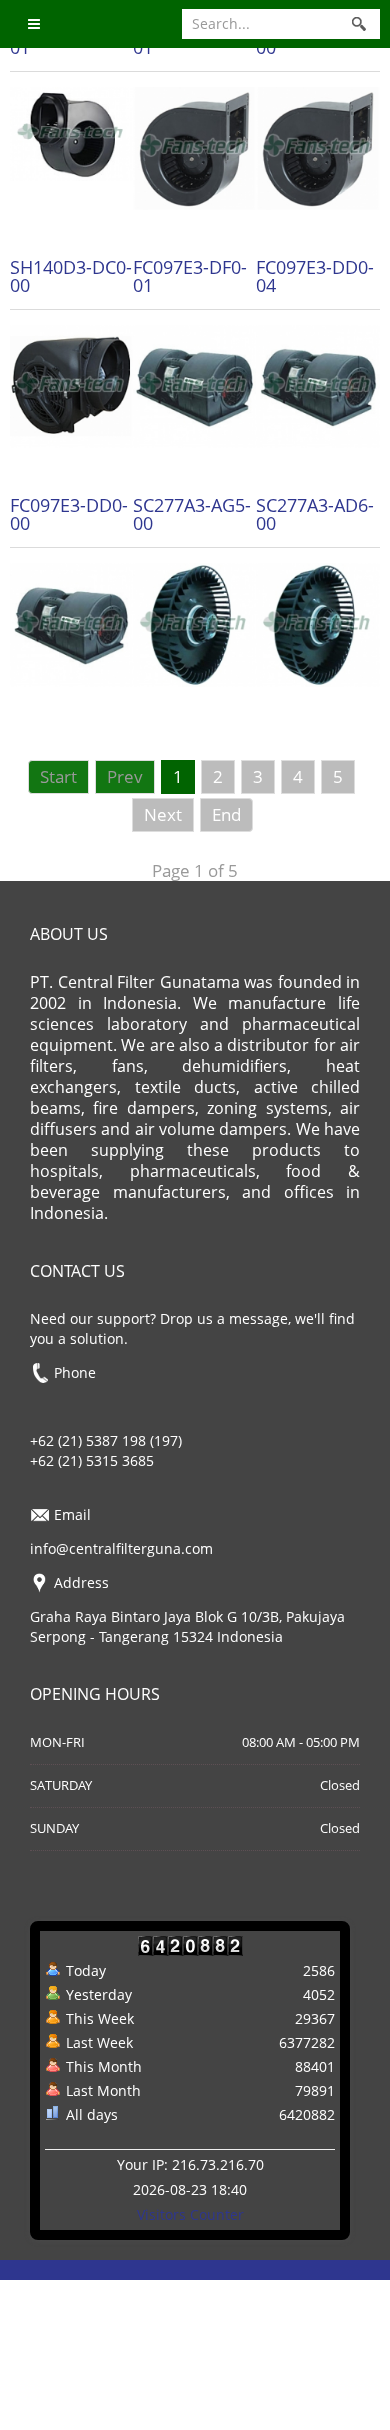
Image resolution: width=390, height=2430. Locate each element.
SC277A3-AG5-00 (192, 514)
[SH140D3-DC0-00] (71, 384)
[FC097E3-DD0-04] (317, 384)
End (226, 814)
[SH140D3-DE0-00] (317, 146)
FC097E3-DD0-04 (315, 276)
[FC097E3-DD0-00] (71, 623)
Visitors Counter (190, 2214)
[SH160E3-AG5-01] (71, 132)
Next (163, 814)
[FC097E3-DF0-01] (194, 384)
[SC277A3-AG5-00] (194, 623)
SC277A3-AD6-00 (315, 514)
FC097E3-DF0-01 (190, 276)
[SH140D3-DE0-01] (194, 146)
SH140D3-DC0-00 (71, 276)
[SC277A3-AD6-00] (317, 623)
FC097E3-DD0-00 (69, 514)
